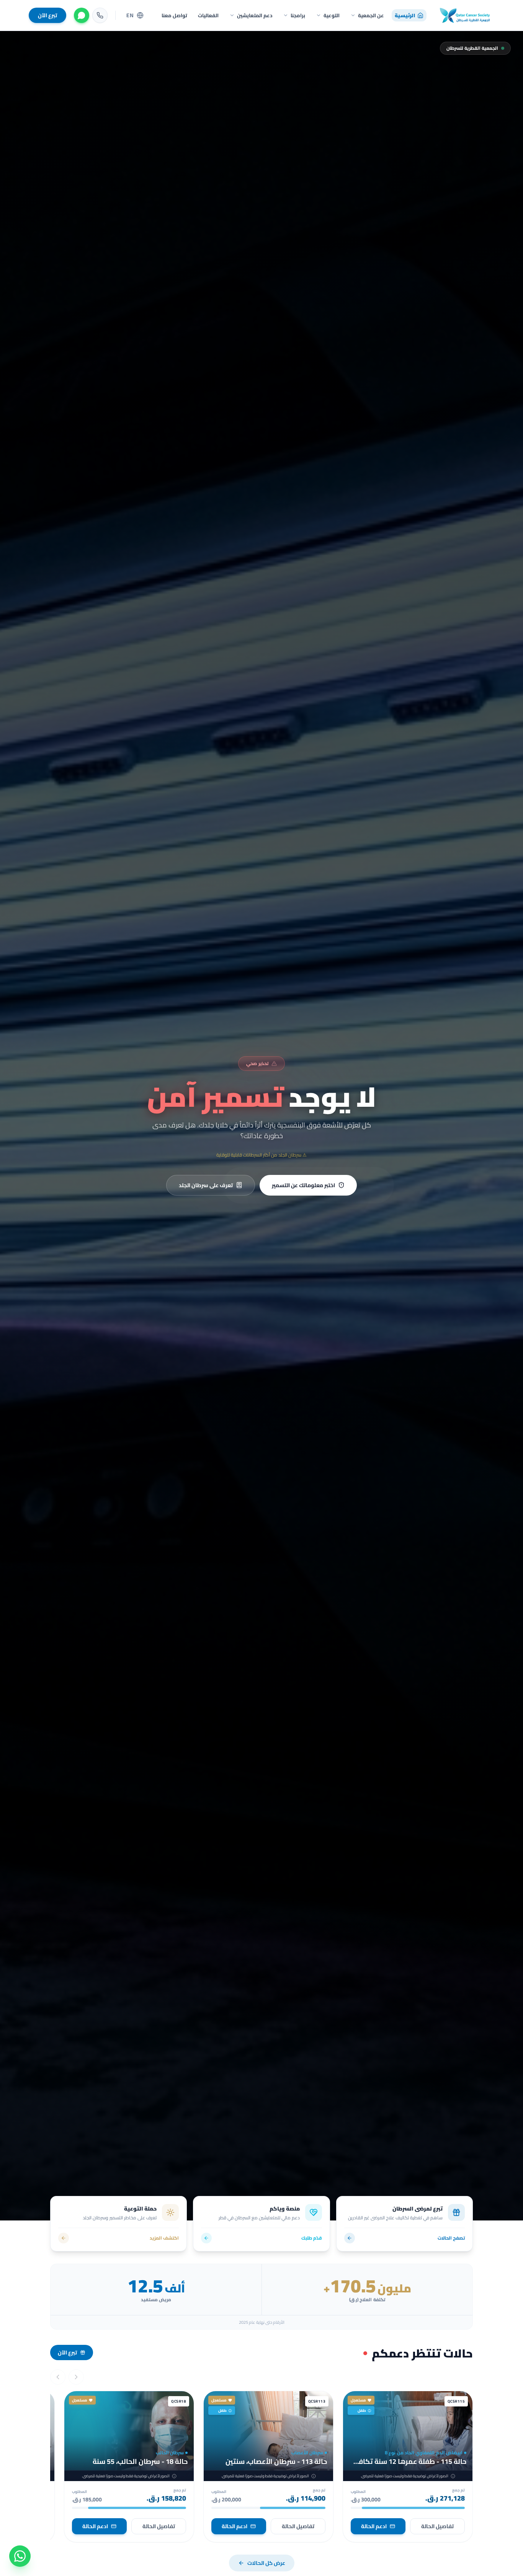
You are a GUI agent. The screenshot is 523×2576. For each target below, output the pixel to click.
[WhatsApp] (82, 15)
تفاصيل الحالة (437, 2526)
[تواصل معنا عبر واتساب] (20, 2556)
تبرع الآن (47, 15)
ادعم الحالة (374, 2526)
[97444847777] (100, 15)
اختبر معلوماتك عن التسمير (303, 1185)
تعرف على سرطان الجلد (206, 1185)
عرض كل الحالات (266, 2563)
